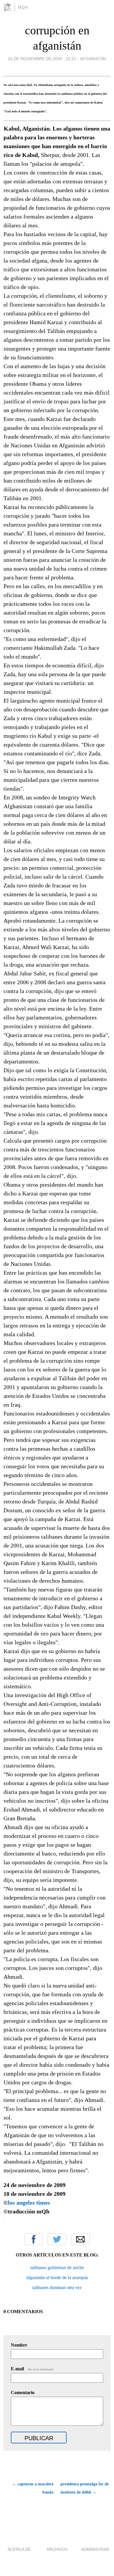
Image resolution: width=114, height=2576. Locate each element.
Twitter (57, 2239)
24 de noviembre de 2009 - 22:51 (42, 59)
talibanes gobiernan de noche (57, 2268)
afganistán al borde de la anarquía (57, 2278)
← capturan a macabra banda (33, 2488)
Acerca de (19, 2549)
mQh (23, 7)
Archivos (57, 2549)
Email (80, 2239)
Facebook (34, 2239)
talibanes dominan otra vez (57, 2287)
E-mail (33, 2369)
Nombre (19, 2345)
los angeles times (30, 2203)
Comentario (23, 2393)
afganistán (93, 59)
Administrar (95, 2549)
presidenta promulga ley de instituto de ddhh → (85, 2488)
